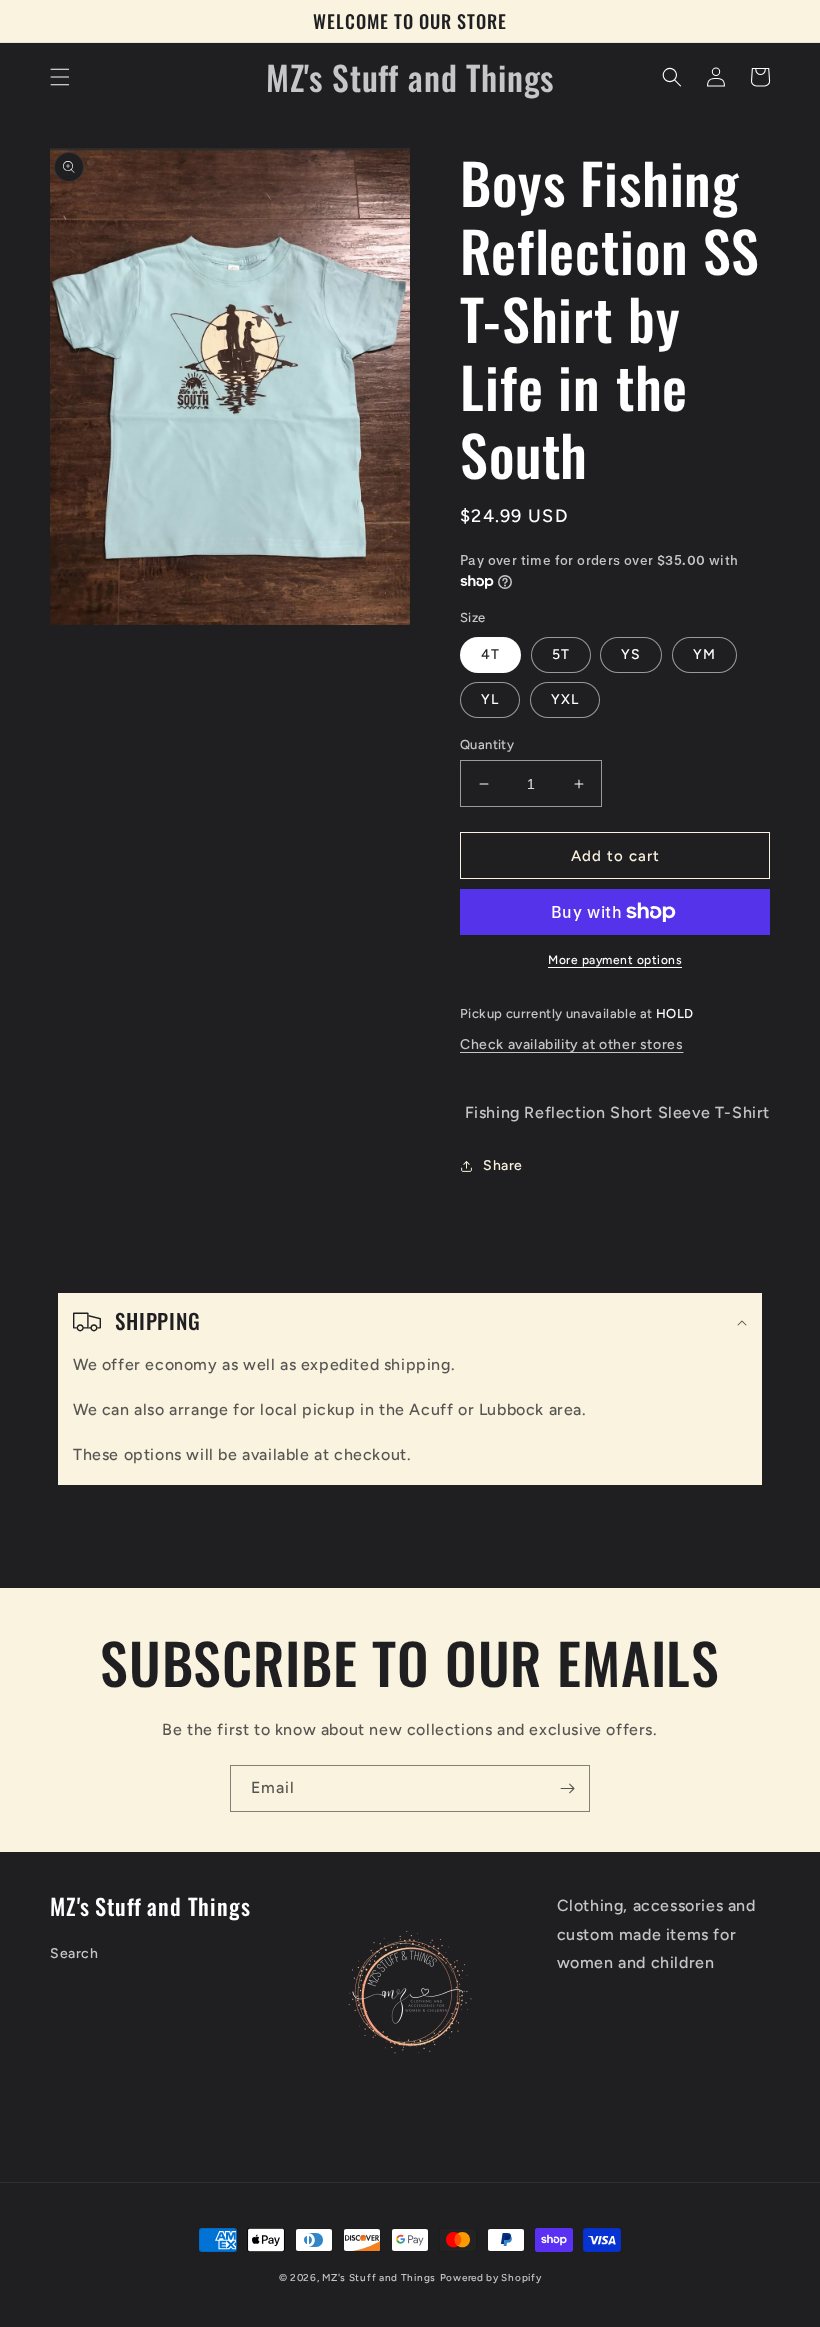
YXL (565, 699)
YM (704, 654)
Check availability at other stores (571, 1044)
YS (631, 654)
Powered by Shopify (491, 2277)
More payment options (615, 960)
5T (561, 654)
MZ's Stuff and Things (379, 2277)
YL (490, 699)
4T (490, 654)
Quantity (487, 744)
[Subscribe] (567, 1788)
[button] (60, 77)
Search (74, 1953)
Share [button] (503, 1165)
